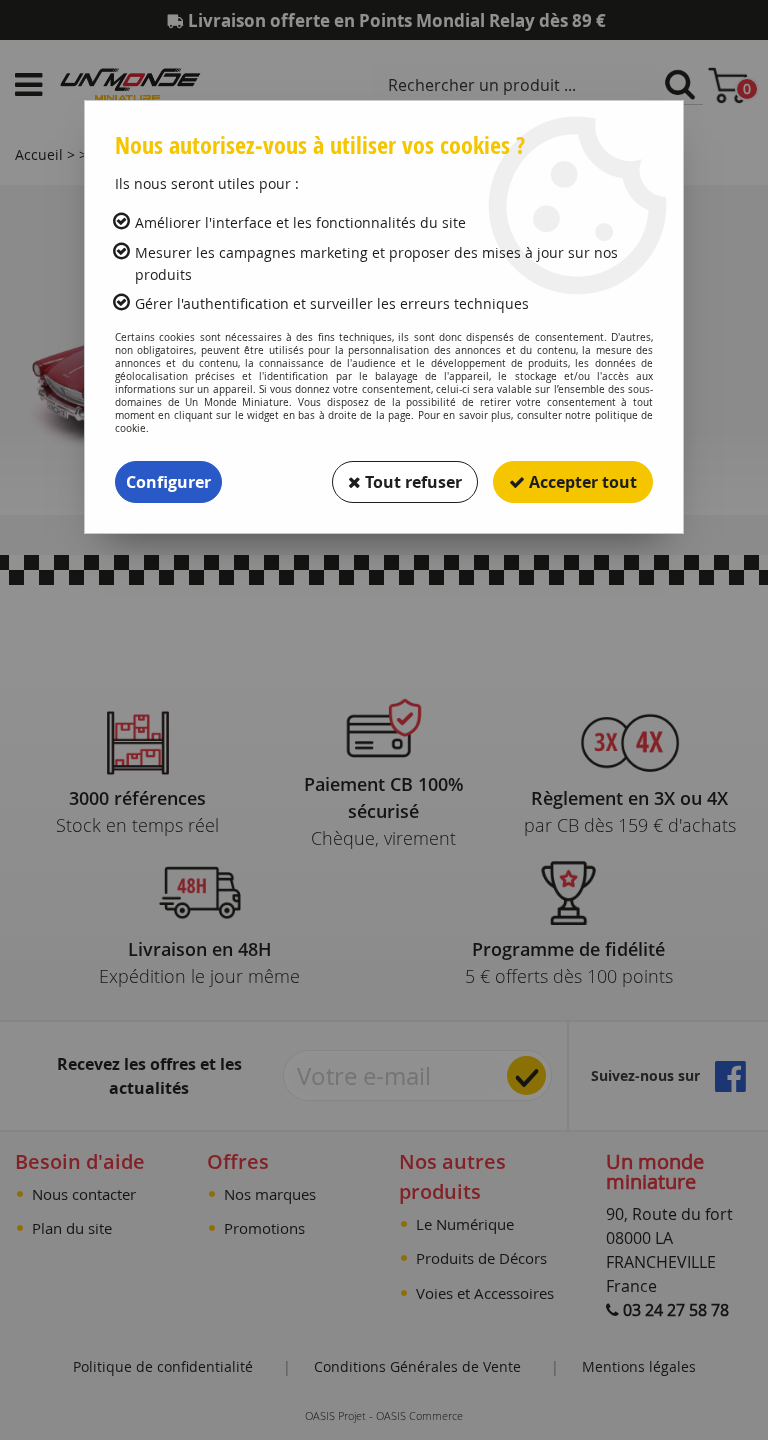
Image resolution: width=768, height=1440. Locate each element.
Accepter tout (581, 482)
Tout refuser (411, 482)
